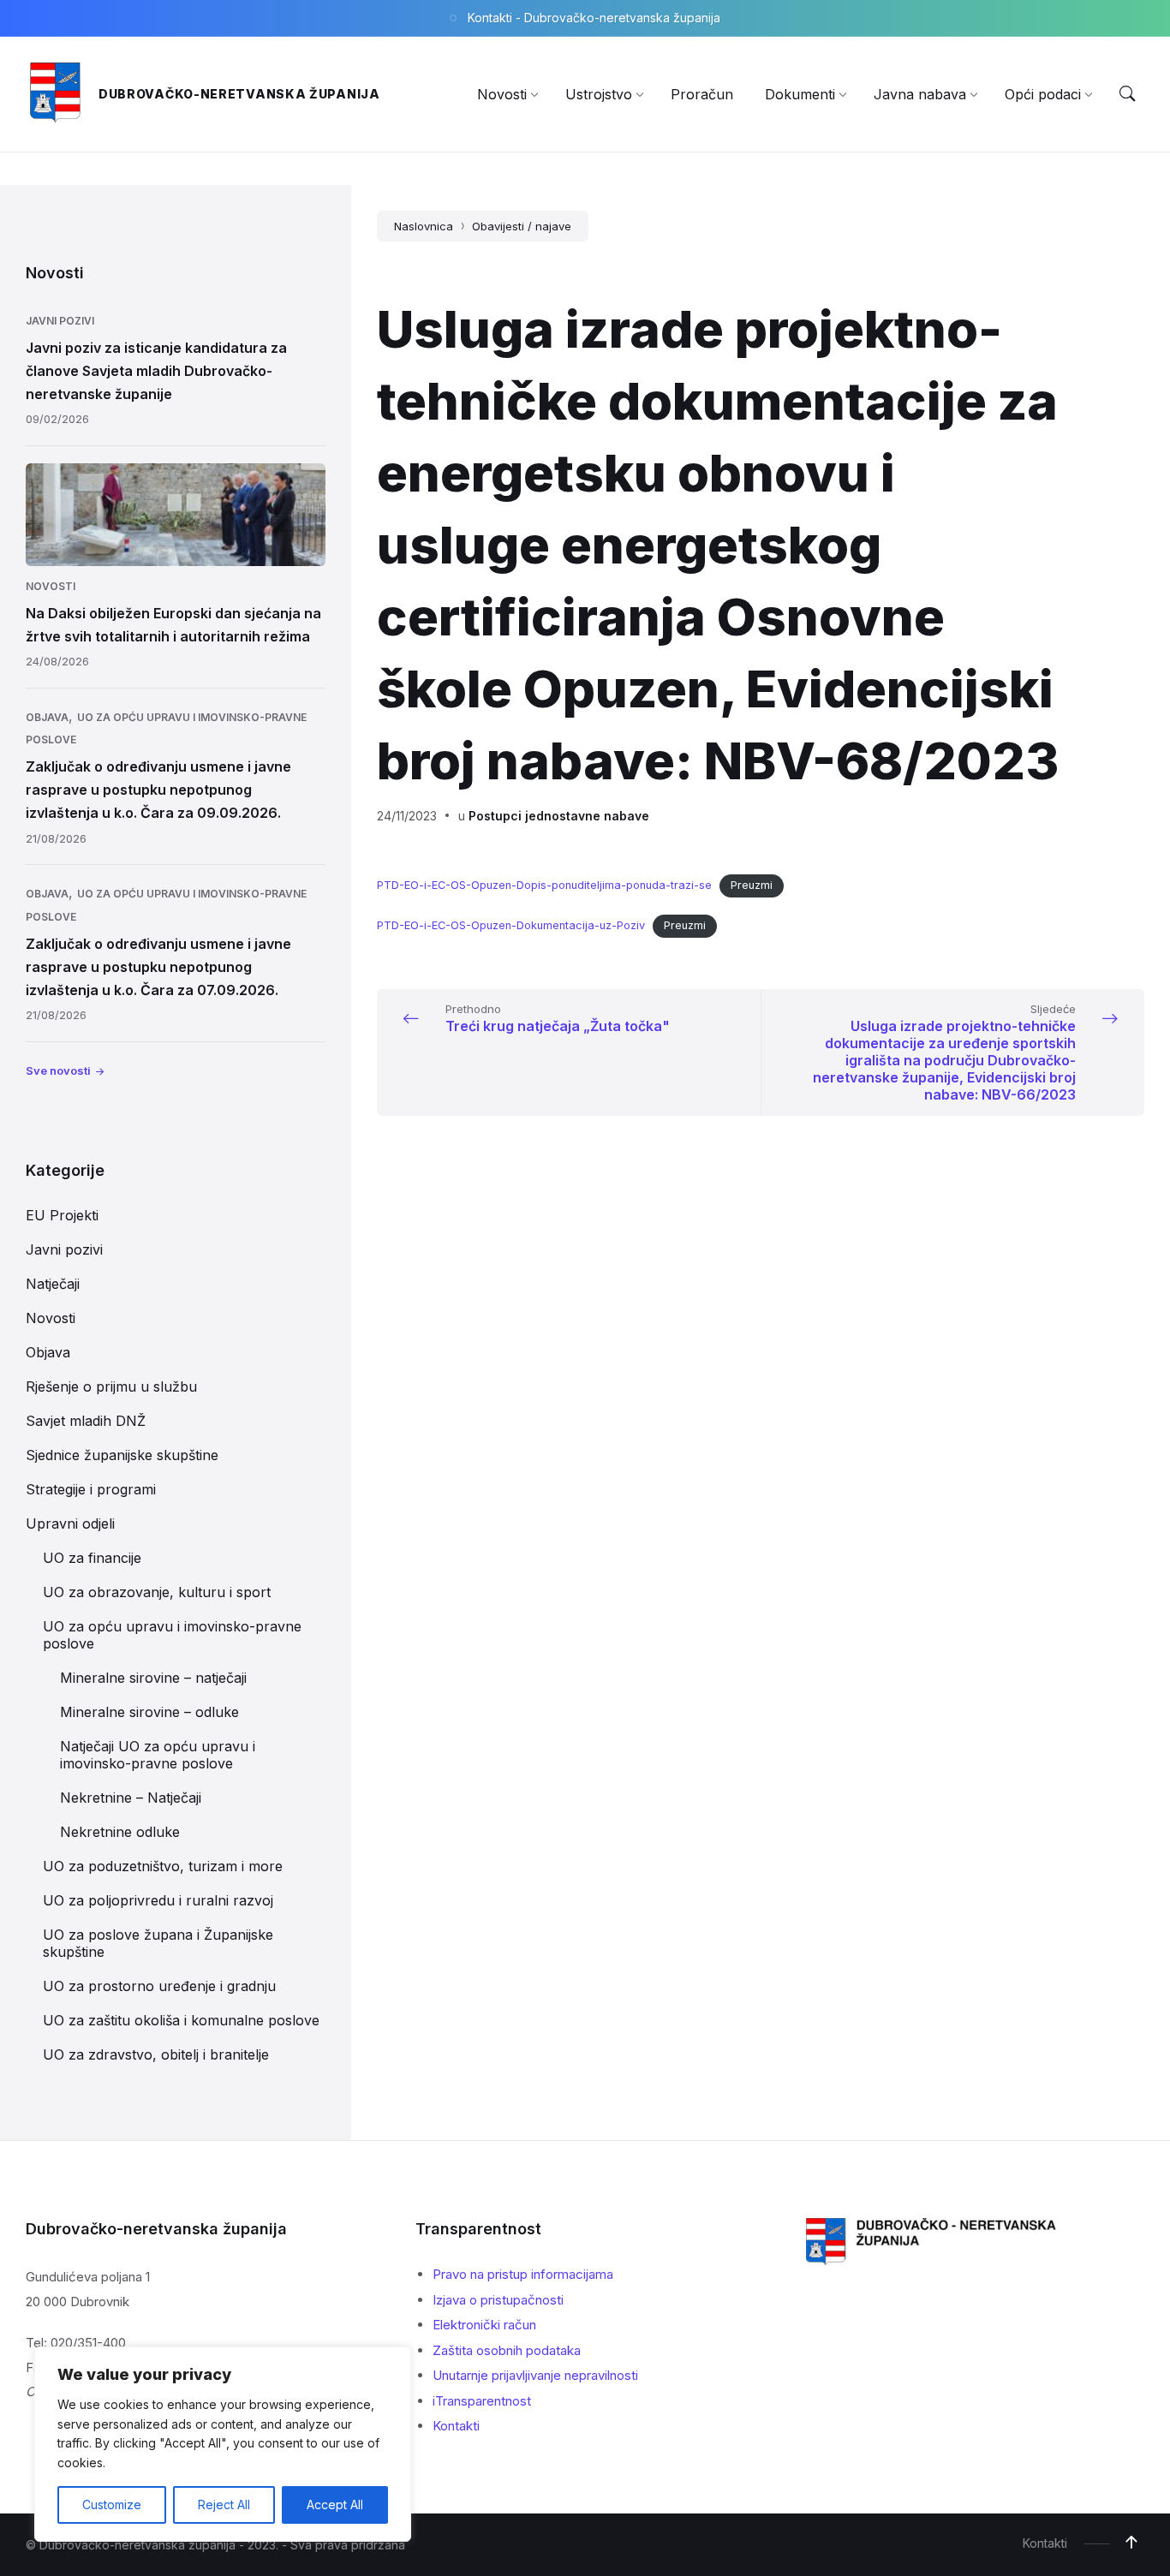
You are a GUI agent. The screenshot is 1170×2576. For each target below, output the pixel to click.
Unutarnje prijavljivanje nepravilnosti (535, 2375)
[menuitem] (502, 94)
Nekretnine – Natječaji (131, 1798)
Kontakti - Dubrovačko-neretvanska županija (594, 18)
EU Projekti (62, 1215)
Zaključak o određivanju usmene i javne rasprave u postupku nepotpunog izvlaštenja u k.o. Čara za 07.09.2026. (158, 967)
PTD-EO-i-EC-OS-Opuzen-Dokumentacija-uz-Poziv (511, 925)
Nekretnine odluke (120, 1832)
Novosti (51, 586)
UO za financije (92, 1558)
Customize (112, 2504)
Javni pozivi (60, 321)
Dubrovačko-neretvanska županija (239, 94)
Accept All (335, 2504)
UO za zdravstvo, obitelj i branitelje (156, 2054)
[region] (223, 2444)
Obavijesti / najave (522, 226)
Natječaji (53, 1284)
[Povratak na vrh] (1131, 2543)
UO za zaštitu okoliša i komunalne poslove (181, 2020)
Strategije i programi (91, 1489)
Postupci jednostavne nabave (559, 816)
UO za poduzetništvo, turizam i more (163, 1866)
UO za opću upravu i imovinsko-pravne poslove (172, 1635)
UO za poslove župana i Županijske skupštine (158, 1943)
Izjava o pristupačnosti (498, 2300)
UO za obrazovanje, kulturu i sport (157, 1592)
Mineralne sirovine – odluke (149, 1712)
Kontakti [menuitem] (1045, 2543)
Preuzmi (752, 885)
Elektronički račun (484, 2325)
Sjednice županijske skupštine (122, 1455)
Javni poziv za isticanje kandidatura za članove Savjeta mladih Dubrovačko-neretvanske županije (156, 371)
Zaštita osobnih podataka (507, 2350)
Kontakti (456, 2426)
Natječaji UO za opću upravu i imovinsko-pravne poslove (158, 1755)
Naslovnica (424, 226)
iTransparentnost (482, 2401)
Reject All (224, 2504)
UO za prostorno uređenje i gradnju (159, 1986)
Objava (47, 717)
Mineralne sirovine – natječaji (153, 1678)
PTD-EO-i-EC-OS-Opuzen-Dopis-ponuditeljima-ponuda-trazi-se (544, 885)
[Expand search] (1127, 94)
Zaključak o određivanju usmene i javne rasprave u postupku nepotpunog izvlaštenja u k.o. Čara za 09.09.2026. (158, 790)
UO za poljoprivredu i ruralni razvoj (158, 1900)
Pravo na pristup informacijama (523, 2274)
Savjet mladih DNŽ (86, 1421)
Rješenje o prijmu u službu (111, 1386)
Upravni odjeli (70, 1524)
